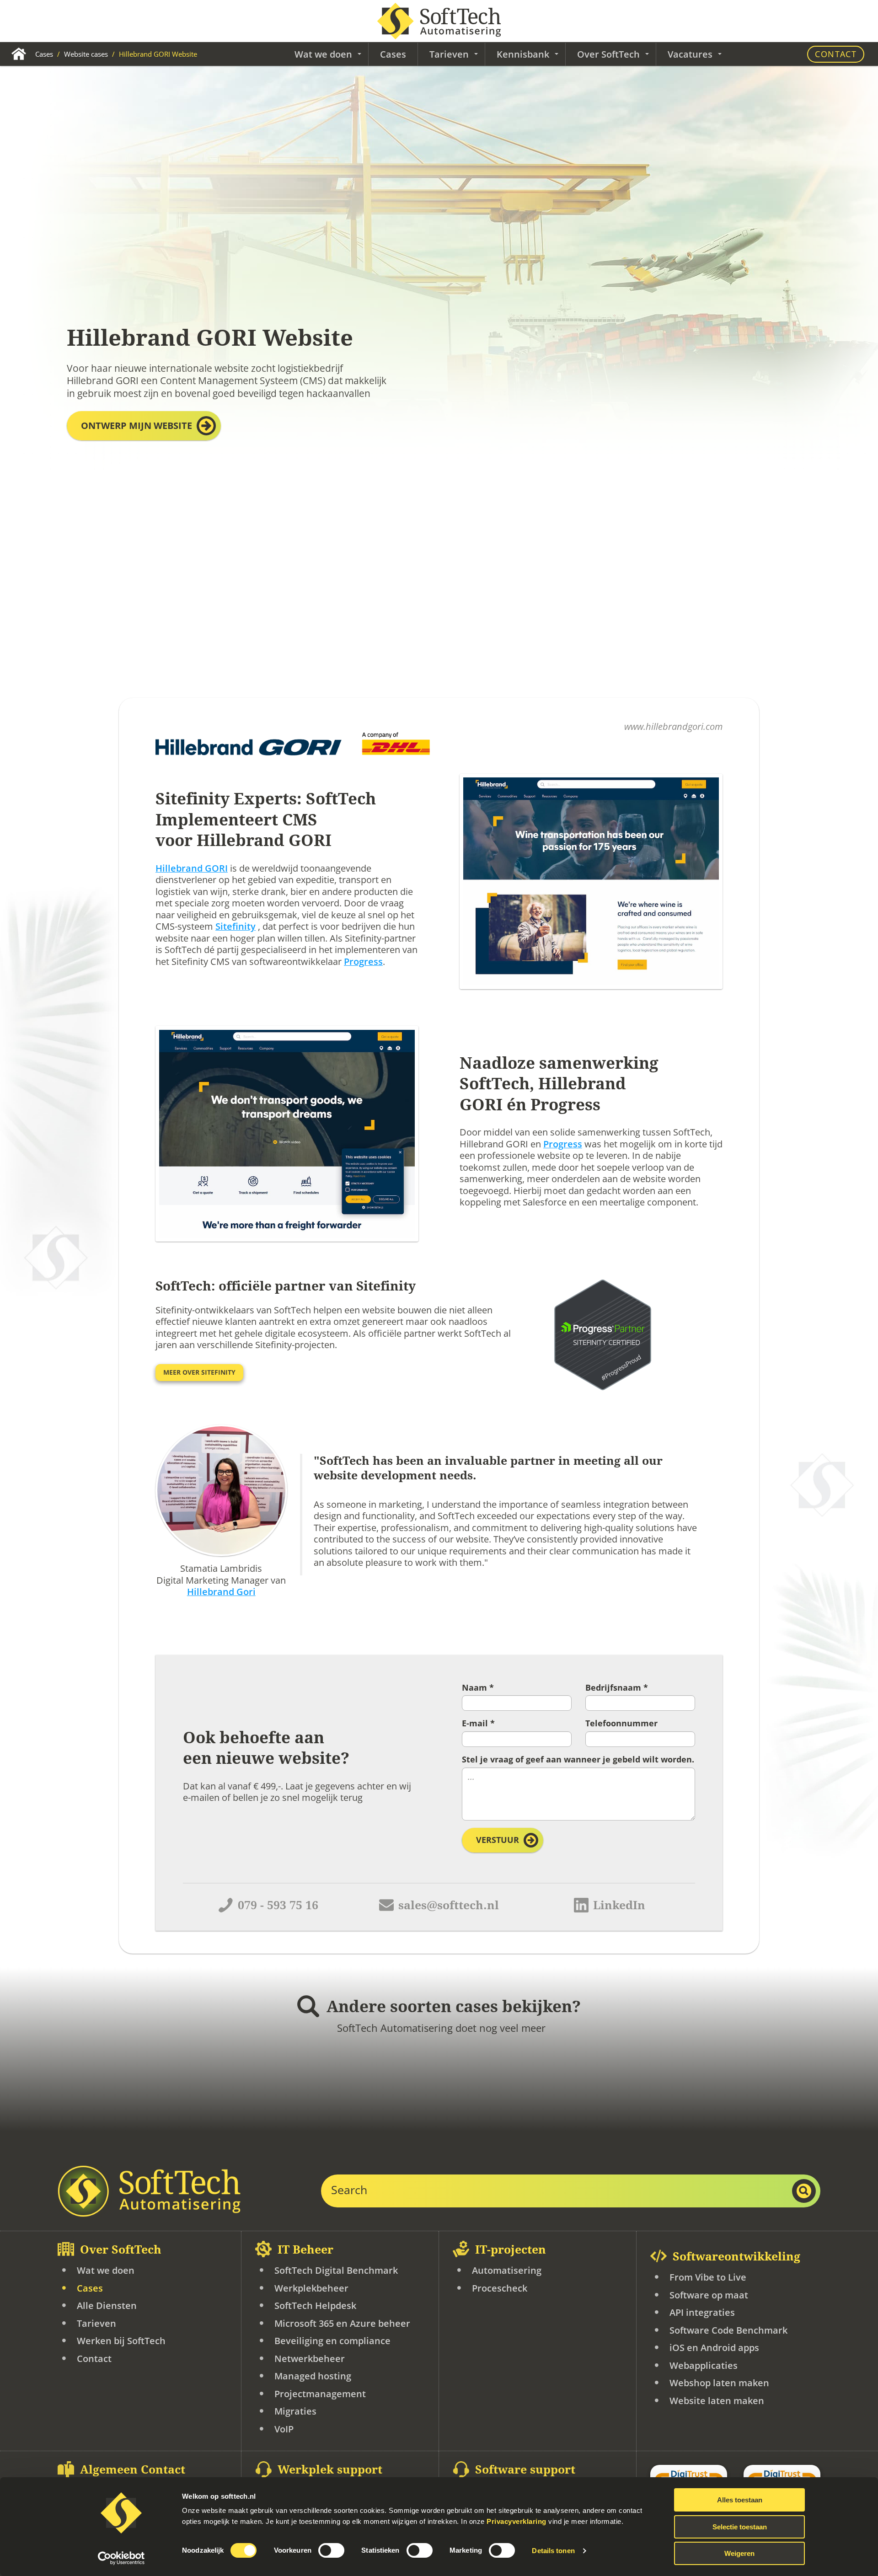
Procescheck (500, 2288)
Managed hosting (313, 2376)
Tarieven (96, 2323)
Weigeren (739, 2553)
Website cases (87, 54)
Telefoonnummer (621, 1724)
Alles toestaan (740, 2500)
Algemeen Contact (133, 2470)
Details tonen (553, 2551)
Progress (363, 961)
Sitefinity (236, 927)
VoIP (284, 2429)
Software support (525, 2470)
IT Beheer (305, 2250)
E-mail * (478, 1724)
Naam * (478, 1688)
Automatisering (507, 2270)
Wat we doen (106, 2270)
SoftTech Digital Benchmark (336, 2270)
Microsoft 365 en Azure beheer (342, 2323)
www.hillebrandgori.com (673, 726)
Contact (836, 54)
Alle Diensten (107, 2306)
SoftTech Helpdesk (315, 2306)
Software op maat (709, 2295)
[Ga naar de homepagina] (439, 21)
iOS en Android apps (714, 2348)
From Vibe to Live (708, 2277)
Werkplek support (330, 2470)
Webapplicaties (704, 2365)
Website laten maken (717, 2401)
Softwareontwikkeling (736, 2257)
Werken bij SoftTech (121, 2341)
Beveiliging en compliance (332, 2341)
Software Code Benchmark (728, 2330)
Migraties (295, 2411)
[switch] (331, 2550)
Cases (45, 54)
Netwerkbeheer (310, 2359)
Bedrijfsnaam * (617, 1688)
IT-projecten (511, 2250)
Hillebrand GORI (192, 869)
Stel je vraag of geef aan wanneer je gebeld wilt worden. (578, 1760)
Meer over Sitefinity (199, 1373)
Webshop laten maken (719, 2383)
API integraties (702, 2312)
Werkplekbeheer (311, 2288)
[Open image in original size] (149, 2191)
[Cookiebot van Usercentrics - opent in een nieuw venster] (121, 2558)
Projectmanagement (320, 2394)
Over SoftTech (121, 2250)
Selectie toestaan (740, 2527)
